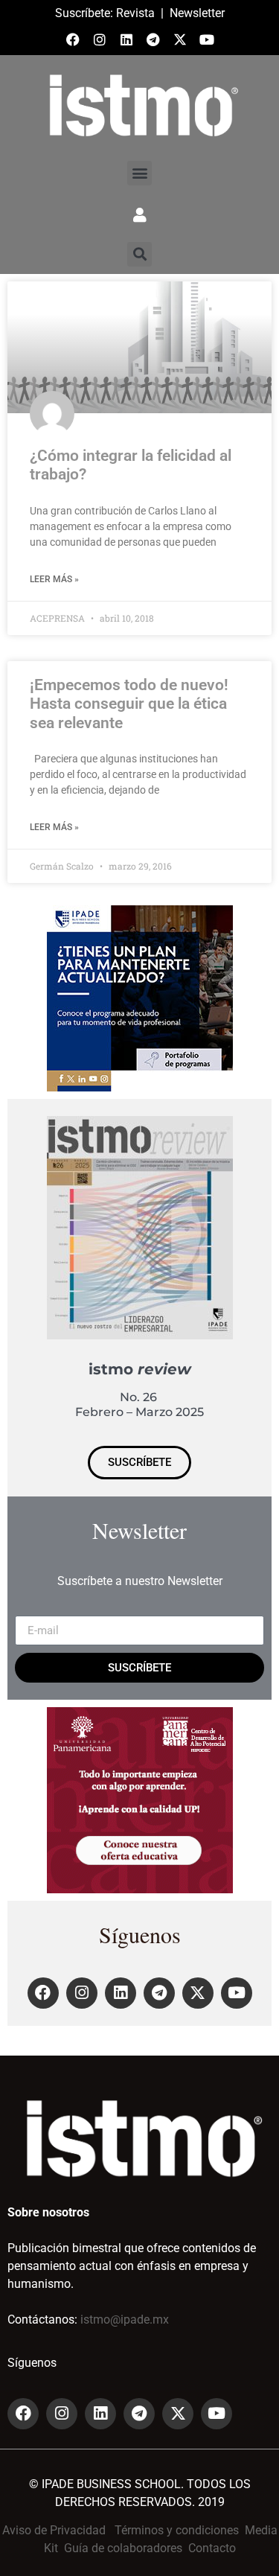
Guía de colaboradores (123, 2548)
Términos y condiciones (177, 2530)
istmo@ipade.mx (125, 2320)
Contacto (212, 2548)
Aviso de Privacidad (54, 2530)
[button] (139, 173)
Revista (135, 13)
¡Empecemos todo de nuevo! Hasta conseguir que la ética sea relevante (129, 704)
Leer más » (54, 579)
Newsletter (197, 13)
